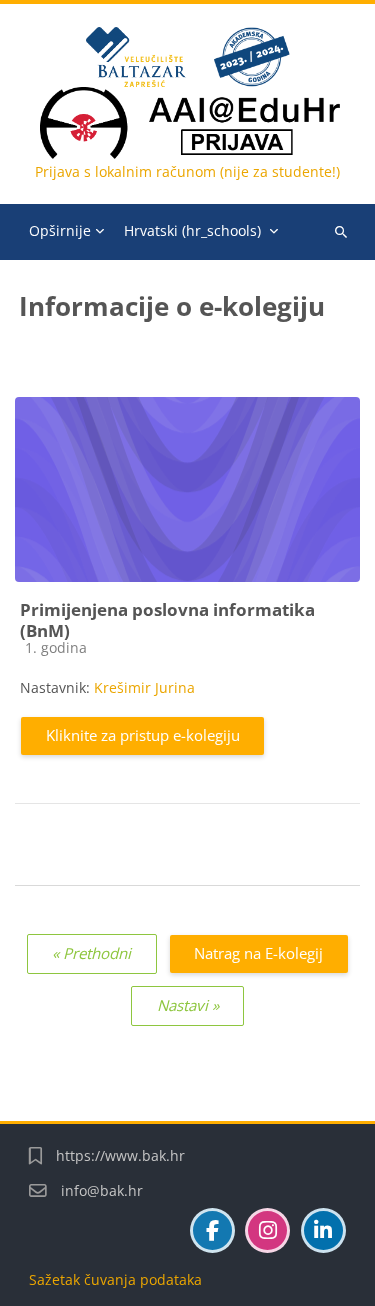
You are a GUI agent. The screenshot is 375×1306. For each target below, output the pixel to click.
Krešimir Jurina (144, 687)
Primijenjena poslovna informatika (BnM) (167, 620)
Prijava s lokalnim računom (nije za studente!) (187, 171)
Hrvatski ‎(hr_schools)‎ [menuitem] (192, 230)
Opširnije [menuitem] (60, 230)
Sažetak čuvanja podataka (115, 1279)
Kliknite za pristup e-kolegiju (143, 735)
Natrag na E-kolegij (258, 953)
